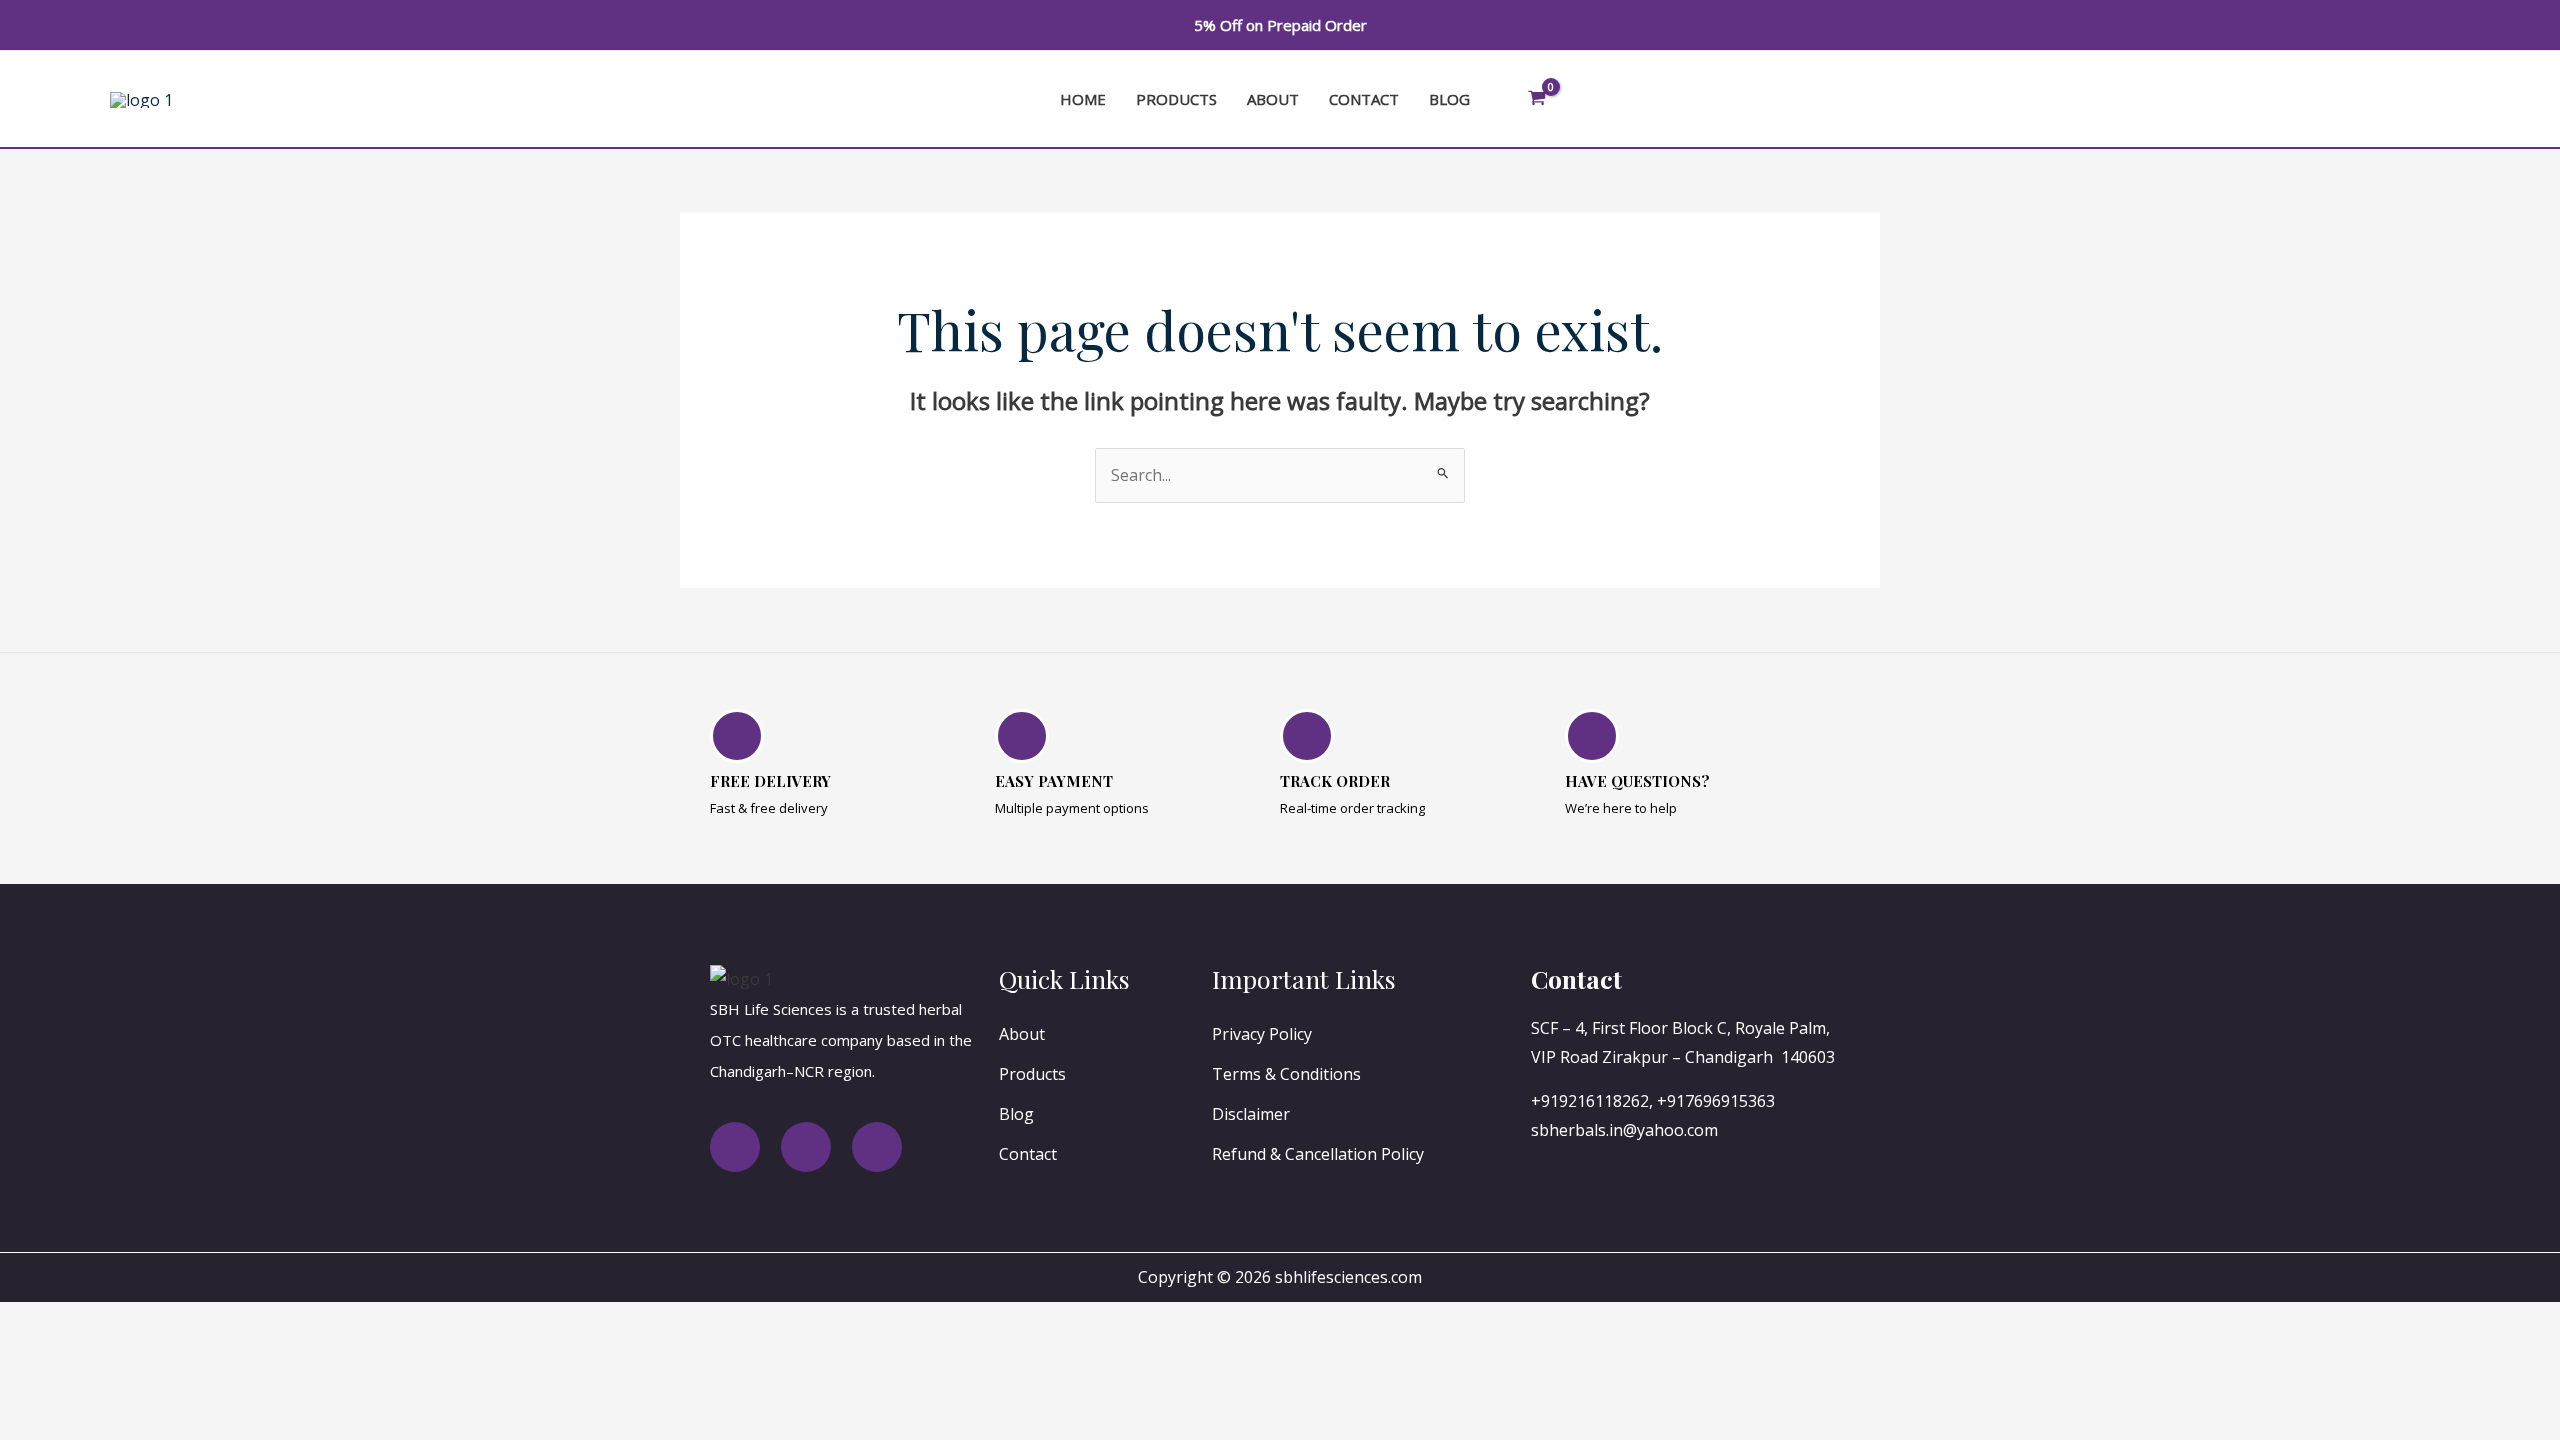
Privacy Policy (1262, 1034)
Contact (1364, 99)
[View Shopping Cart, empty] (1537, 99)
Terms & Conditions (1286, 1074)
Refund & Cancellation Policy (1318, 1154)
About (1273, 99)
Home (1083, 99)
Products (1176, 99)
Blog (1449, 99)
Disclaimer (1251, 1114)
